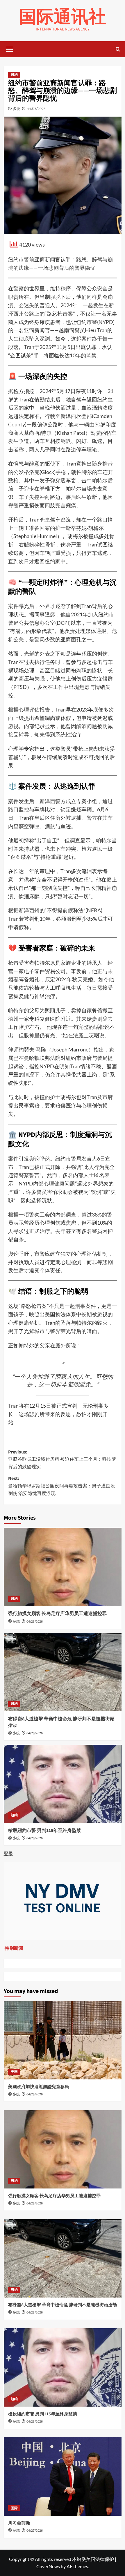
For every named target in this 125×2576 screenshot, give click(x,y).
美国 (14, 2072)
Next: (62, 1486)
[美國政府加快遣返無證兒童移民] (63, 2040)
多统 (17, 109)
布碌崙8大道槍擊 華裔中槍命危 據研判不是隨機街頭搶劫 (63, 2305)
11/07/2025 (36, 109)
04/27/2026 (35, 2531)
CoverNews (48, 2566)
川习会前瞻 (19, 2523)
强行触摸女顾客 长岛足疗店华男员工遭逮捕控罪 (57, 1614)
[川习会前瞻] (63, 2477)
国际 (14, 2508)
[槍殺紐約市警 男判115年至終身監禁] (63, 1784)
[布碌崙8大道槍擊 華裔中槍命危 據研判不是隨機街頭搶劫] (63, 1672)
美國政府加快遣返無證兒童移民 (39, 2087)
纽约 (14, 75)
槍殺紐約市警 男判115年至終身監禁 (45, 1831)
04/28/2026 (35, 1622)
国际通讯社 (63, 17)
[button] (10, 48)
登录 (8, 1853)
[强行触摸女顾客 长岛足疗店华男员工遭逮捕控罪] (63, 1567)
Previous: (62, 1459)
